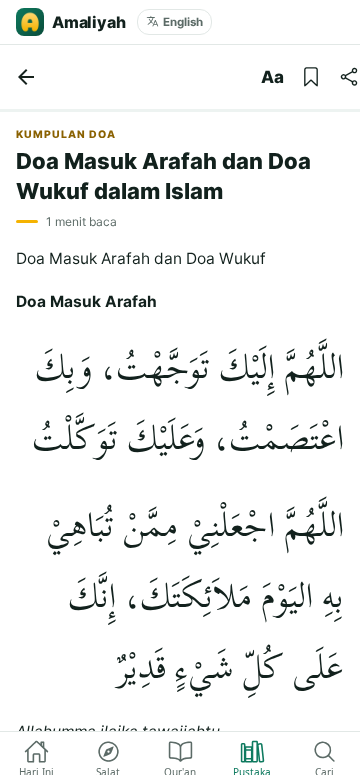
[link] (26, 77)
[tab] (36, 756)
